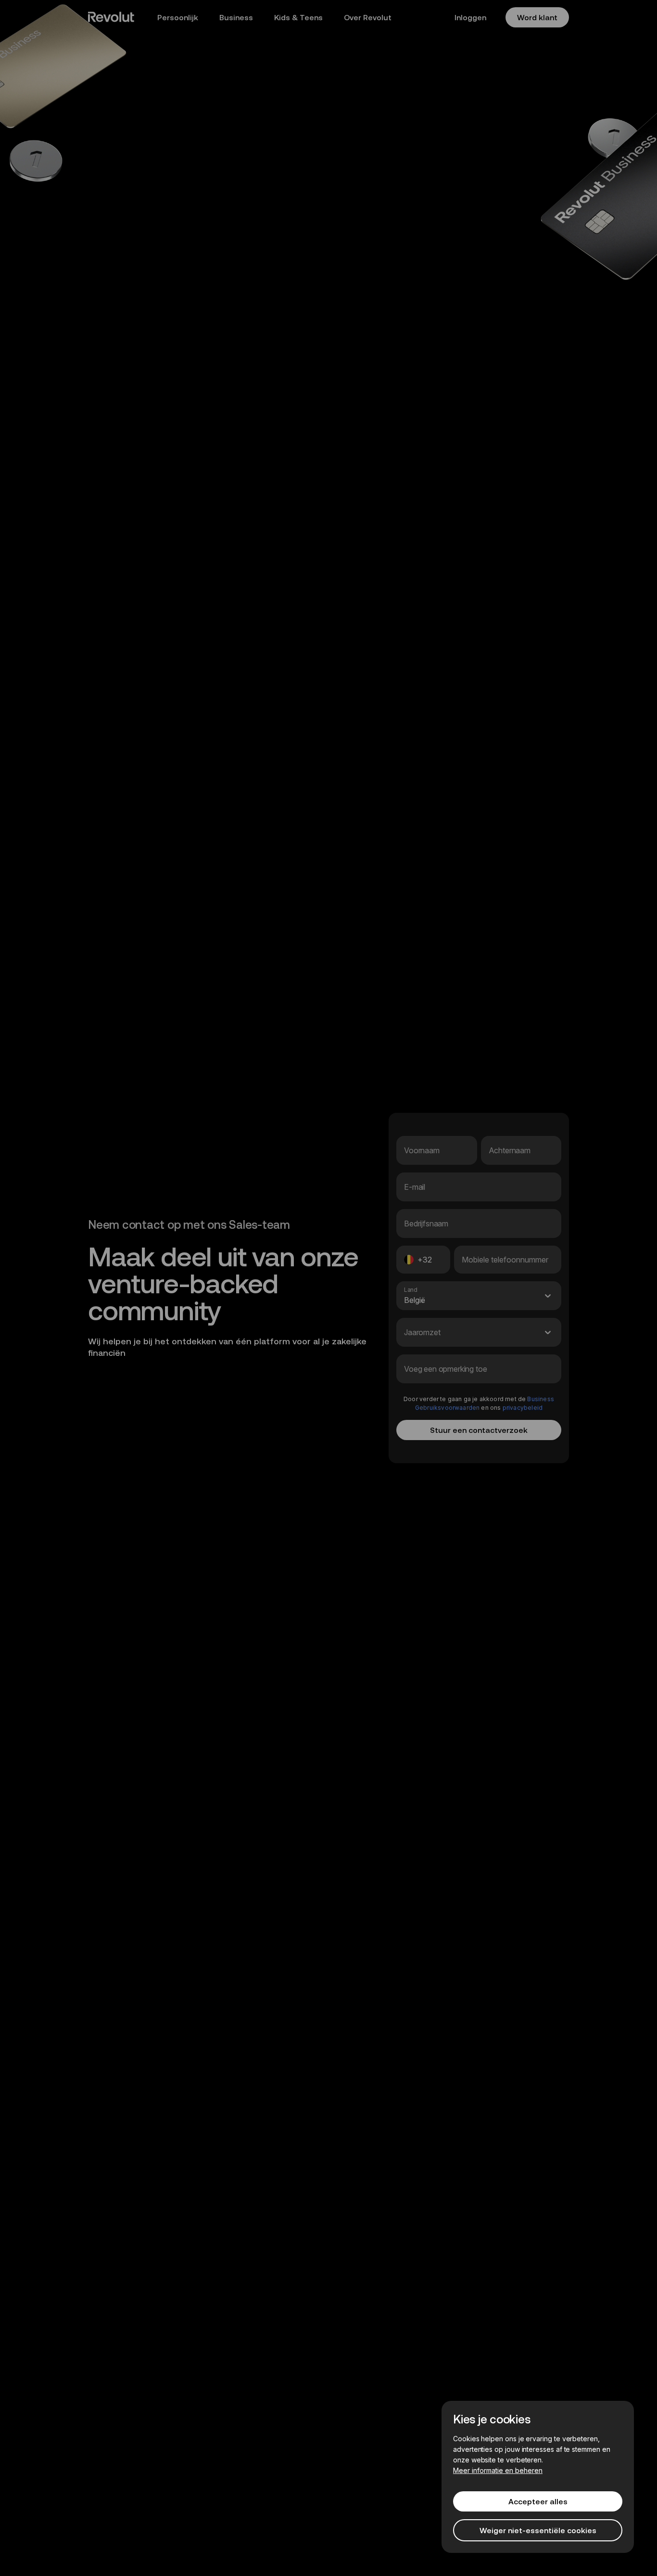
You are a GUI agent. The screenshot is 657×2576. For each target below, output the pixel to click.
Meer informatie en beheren (498, 2470)
